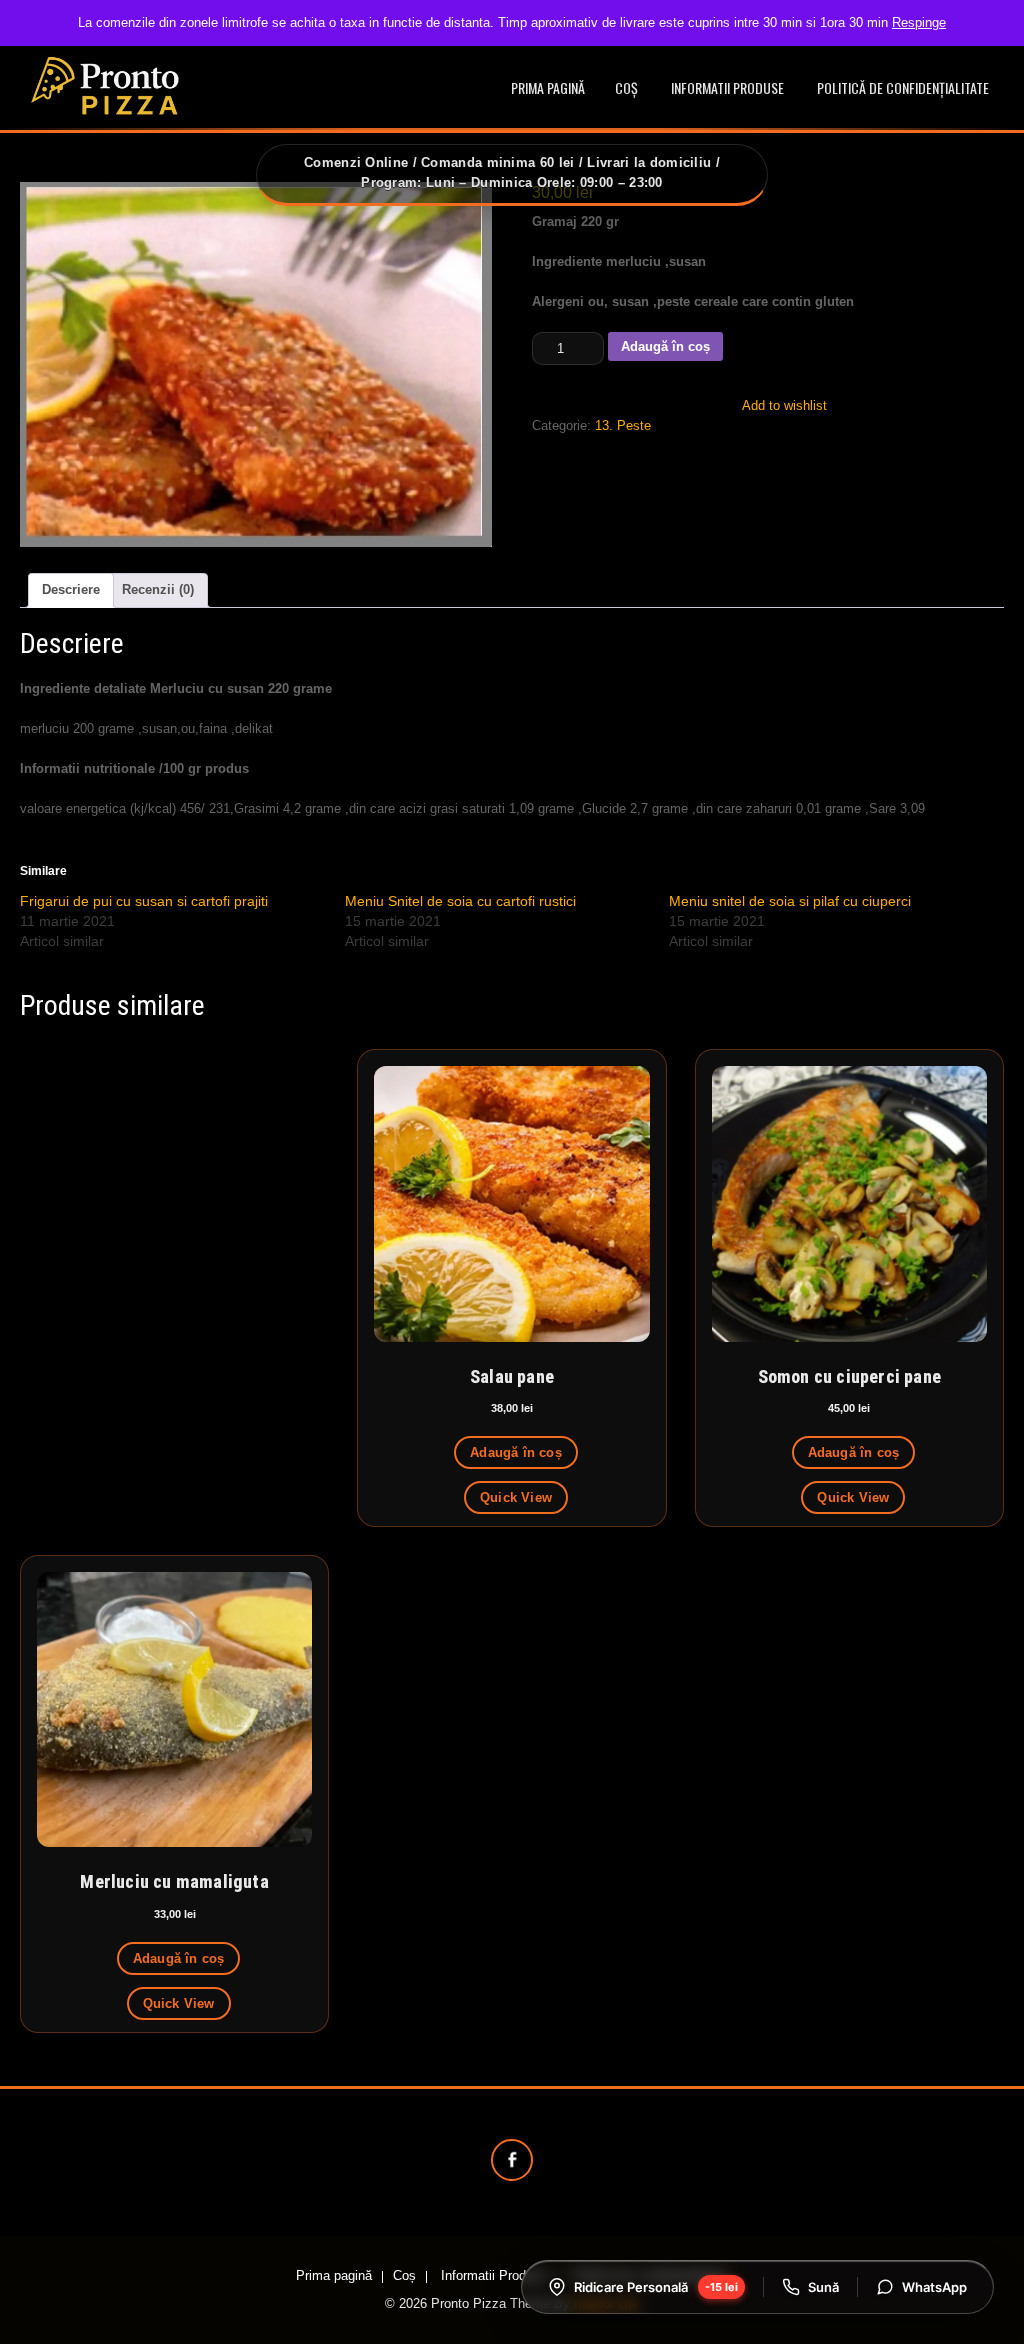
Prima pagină (548, 87)
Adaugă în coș (665, 346)
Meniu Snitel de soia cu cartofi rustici (460, 901)
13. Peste (623, 425)
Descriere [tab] (71, 589)
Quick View (516, 1497)
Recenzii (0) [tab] (158, 589)
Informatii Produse (727, 87)
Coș (626, 87)
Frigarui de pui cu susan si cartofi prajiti (144, 901)
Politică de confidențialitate (903, 87)
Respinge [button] (919, 22)
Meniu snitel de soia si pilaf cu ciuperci (790, 901)
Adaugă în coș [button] (516, 1452)
